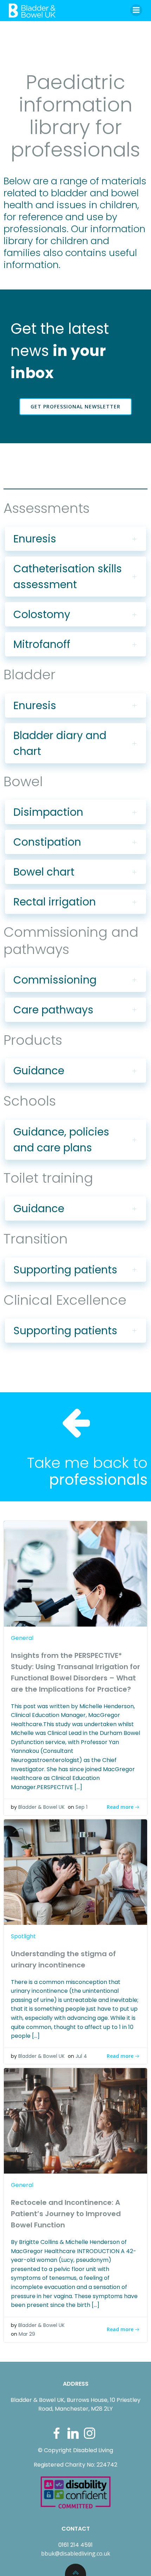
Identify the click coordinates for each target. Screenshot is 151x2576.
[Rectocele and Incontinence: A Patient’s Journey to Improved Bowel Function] (75, 2121)
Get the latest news (60, 351)
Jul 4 (81, 2056)
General (22, 1638)
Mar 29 (27, 2334)
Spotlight (23, 1936)
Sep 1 (81, 1807)
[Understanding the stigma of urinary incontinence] (75, 1872)
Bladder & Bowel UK (41, 1807)
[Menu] (136, 10)
